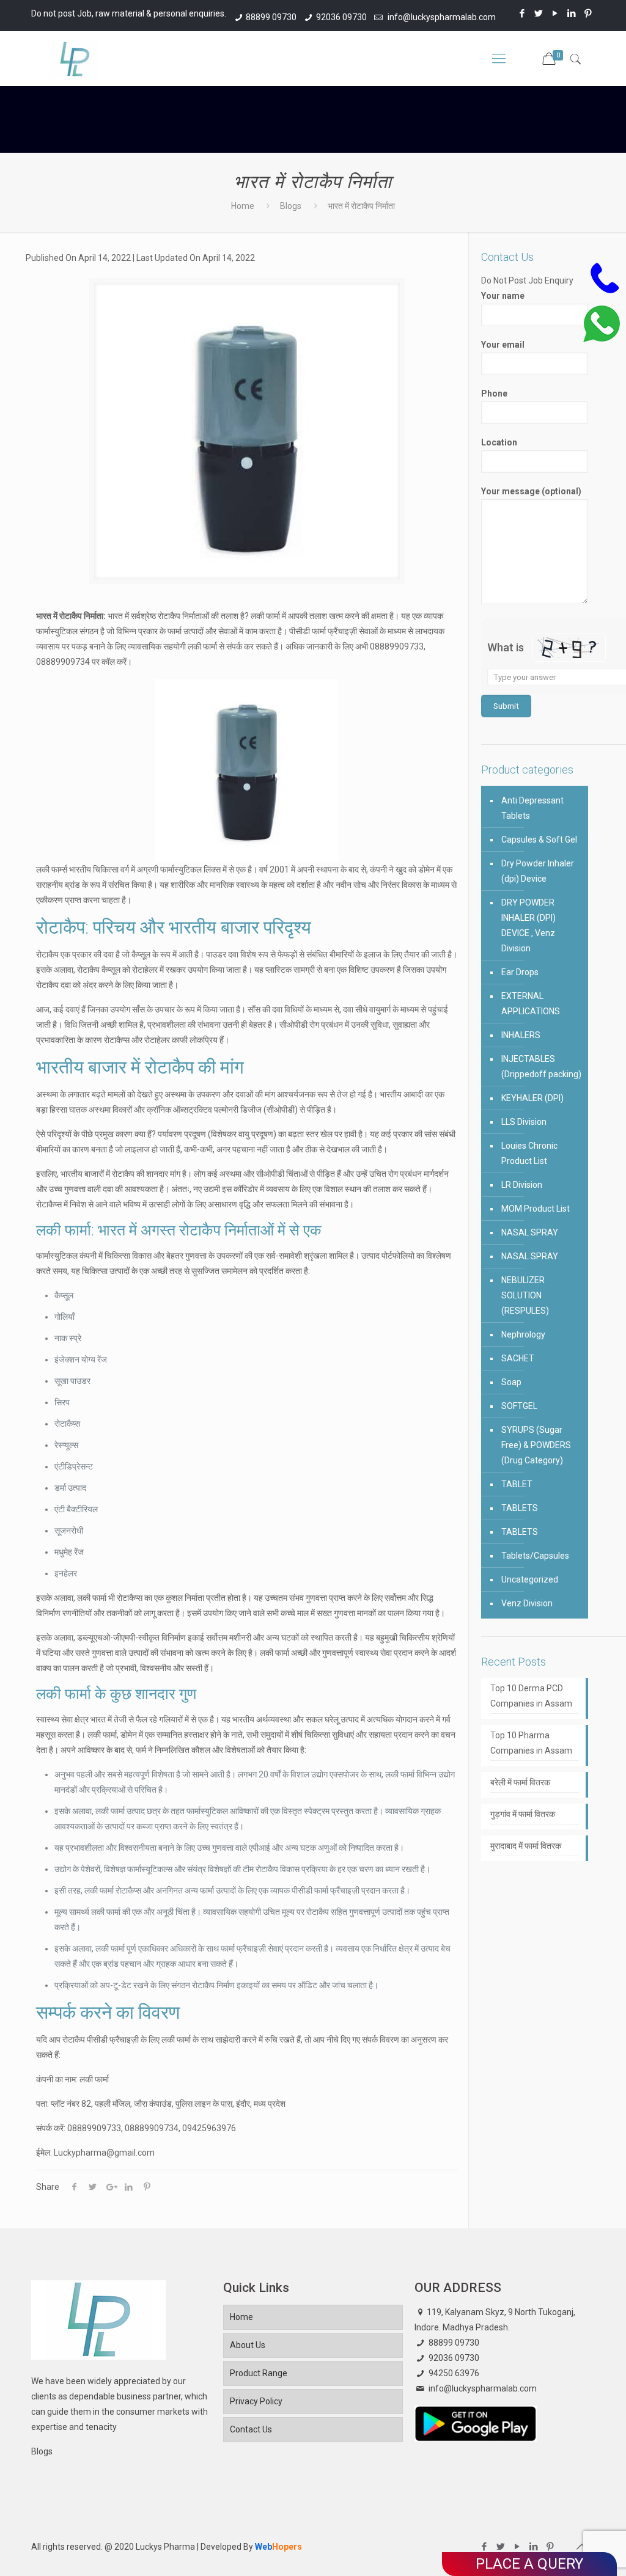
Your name (503, 296)
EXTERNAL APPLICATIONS (531, 1004)
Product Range (259, 2373)
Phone (494, 393)
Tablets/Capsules (535, 1556)
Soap (511, 1382)
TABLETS (520, 1508)
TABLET (517, 1484)
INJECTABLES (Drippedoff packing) (541, 1067)
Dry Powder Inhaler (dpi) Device (538, 871)
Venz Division (527, 1603)
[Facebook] (522, 13)
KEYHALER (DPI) (532, 1098)
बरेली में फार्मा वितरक (520, 1782)
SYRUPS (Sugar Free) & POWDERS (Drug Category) (536, 1445)
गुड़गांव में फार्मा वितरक (523, 1814)
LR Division (522, 1185)
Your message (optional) (531, 491)
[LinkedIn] (572, 13)
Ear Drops (520, 972)
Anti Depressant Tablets (532, 808)
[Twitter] (539, 13)
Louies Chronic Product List (529, 1153)
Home (243, 206)
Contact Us (251, 2429)
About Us (248, 2345)
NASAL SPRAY (530, 1232)
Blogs (291, 206)
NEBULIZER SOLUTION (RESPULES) (525, 1295)
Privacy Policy (256, 2401)
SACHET (518, 1358)
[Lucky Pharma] (75, 59)
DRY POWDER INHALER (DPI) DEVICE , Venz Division (528, 925)
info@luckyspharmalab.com (441, 17)
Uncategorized (530, 1579)
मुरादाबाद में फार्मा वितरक (526, 1846)
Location (499, 442)
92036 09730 (341, 17)
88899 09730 (271, 17)
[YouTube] (555, 13)
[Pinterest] (588, 13)
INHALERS (521, 1035)
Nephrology (523, 1334)
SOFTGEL (519, 1406)
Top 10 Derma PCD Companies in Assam (531, 1696)
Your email (503, 345)
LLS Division (524, 1122)
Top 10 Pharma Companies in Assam (531, 1743)
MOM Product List (536, 1209)
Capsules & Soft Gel (539, 840)
